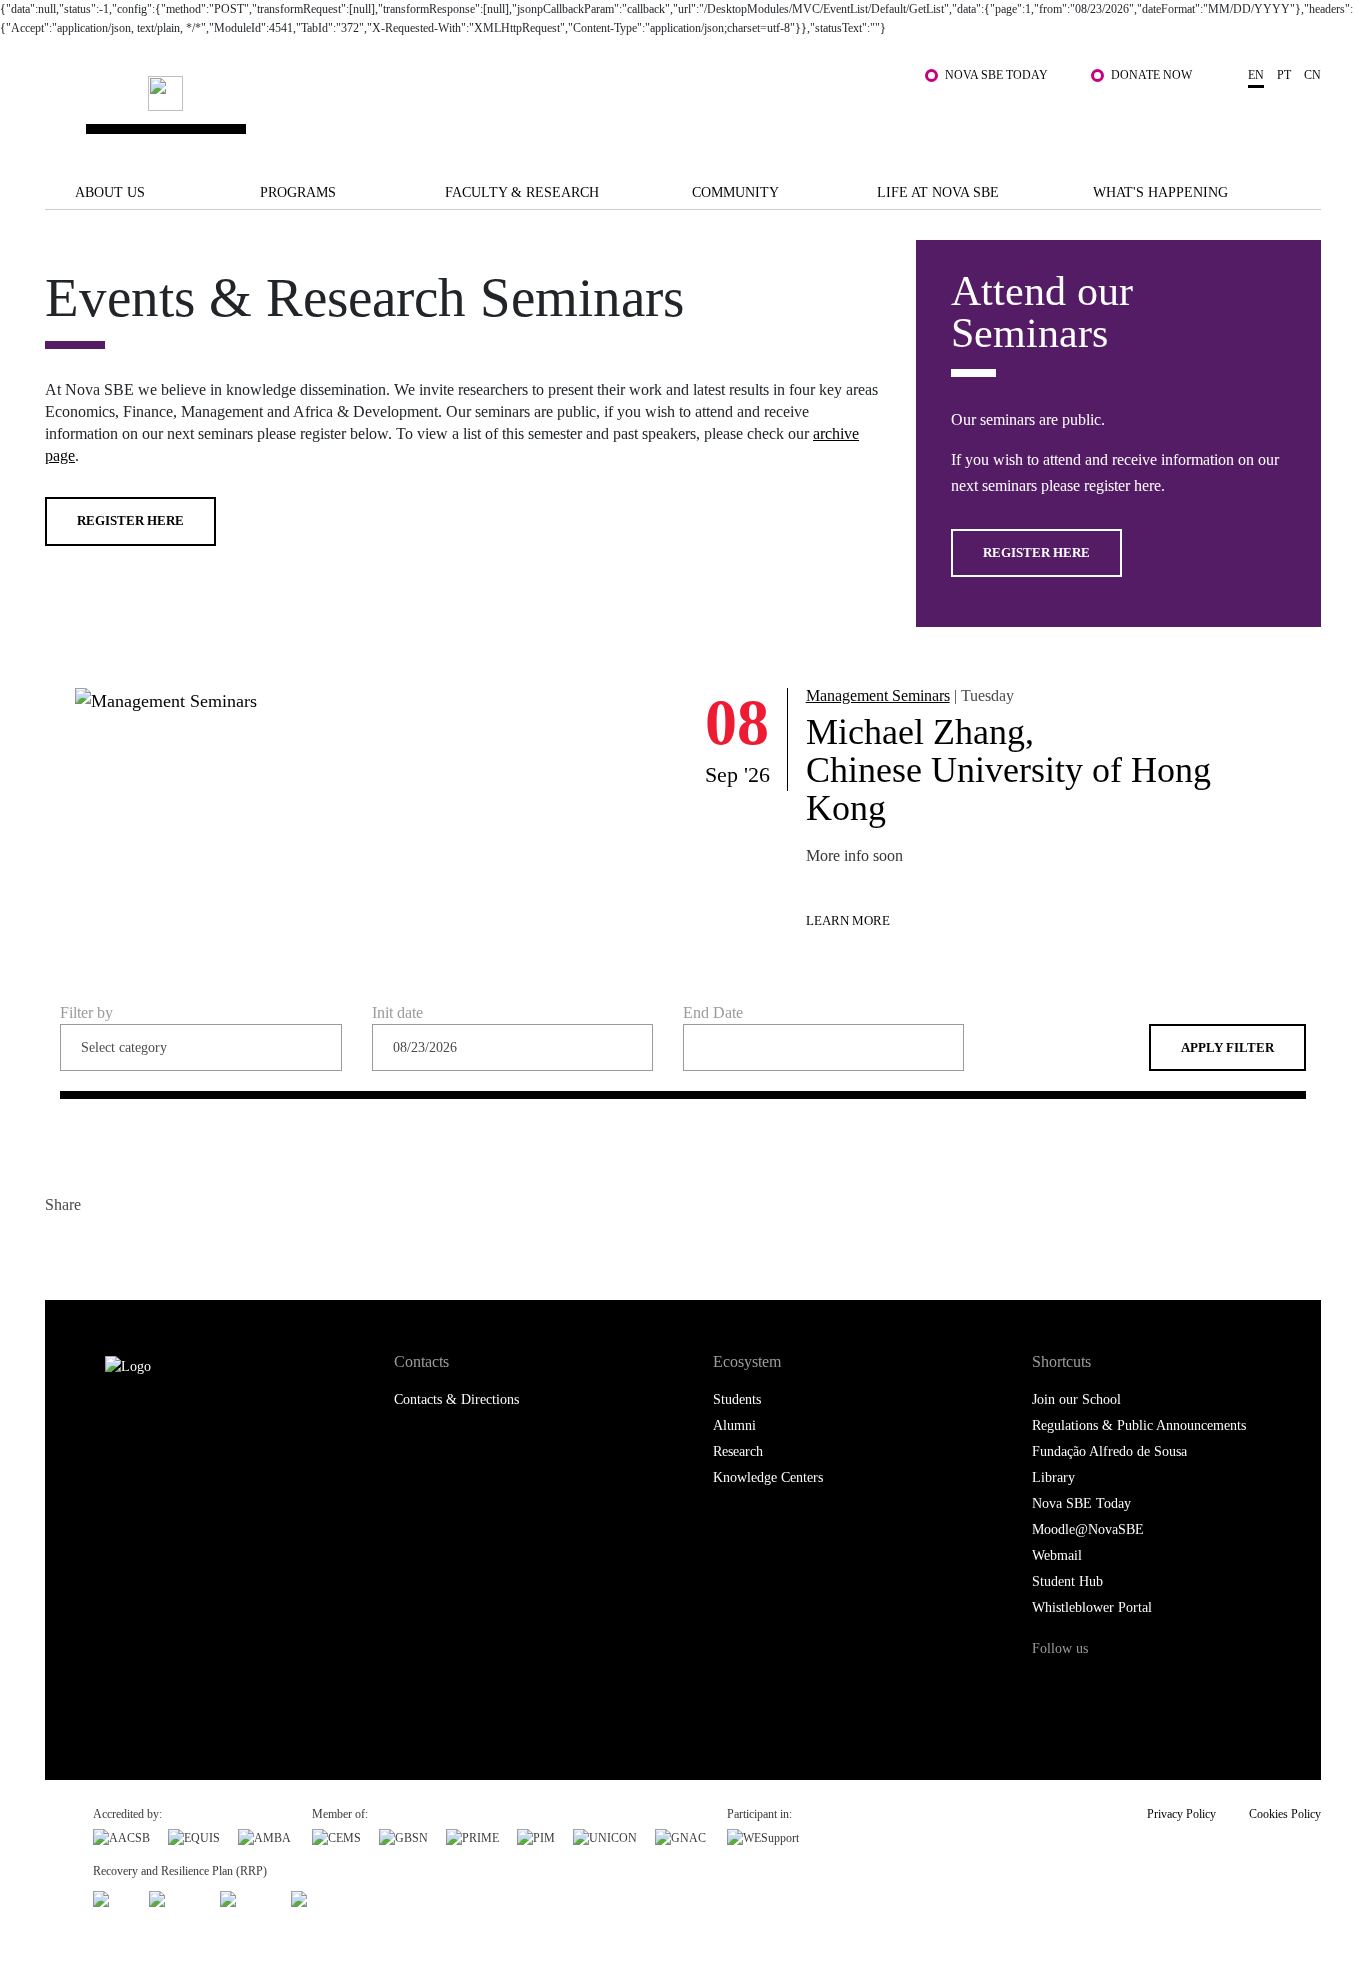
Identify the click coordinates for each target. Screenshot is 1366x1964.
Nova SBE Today (996, 75)
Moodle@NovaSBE (1088, 1529)
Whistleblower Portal (1092, 1607)
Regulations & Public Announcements (1139, 1425)
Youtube (1212, 1686)
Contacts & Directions (456, 1399)
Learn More (848, 920)
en (1256, 75)
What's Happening (1160, 192)
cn (1312, 75)
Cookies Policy (1285, 1814)
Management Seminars (878, 695)
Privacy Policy (1181, 1814)
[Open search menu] (1301, 119)
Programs (298, 192)
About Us (110, 192)
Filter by (86, 1013)
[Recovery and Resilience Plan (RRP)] (175, 1897)
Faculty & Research (522, 192)
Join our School (1076, 1399)
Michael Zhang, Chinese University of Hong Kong (1008, 770)
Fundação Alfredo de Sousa (1109, 1451)
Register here (130, 520)
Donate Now (1151, 75)
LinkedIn (142, 1247)
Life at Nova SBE (938, 192)
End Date (713, 1013)
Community (735, 192)
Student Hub (1067, 1581)
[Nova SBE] (573, 109)
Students (737, 1399)
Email (182, 1247)
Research (738, 1451)
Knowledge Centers (768, 1477)
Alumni (734, 1425)
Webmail (1057, 1555)
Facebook (62, 1247)
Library (1053, 1477)
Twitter (102, 1247)
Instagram (1130, 1686)
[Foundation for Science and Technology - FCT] (112, 1897)
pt (1284, 75)
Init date (397, 1013)
